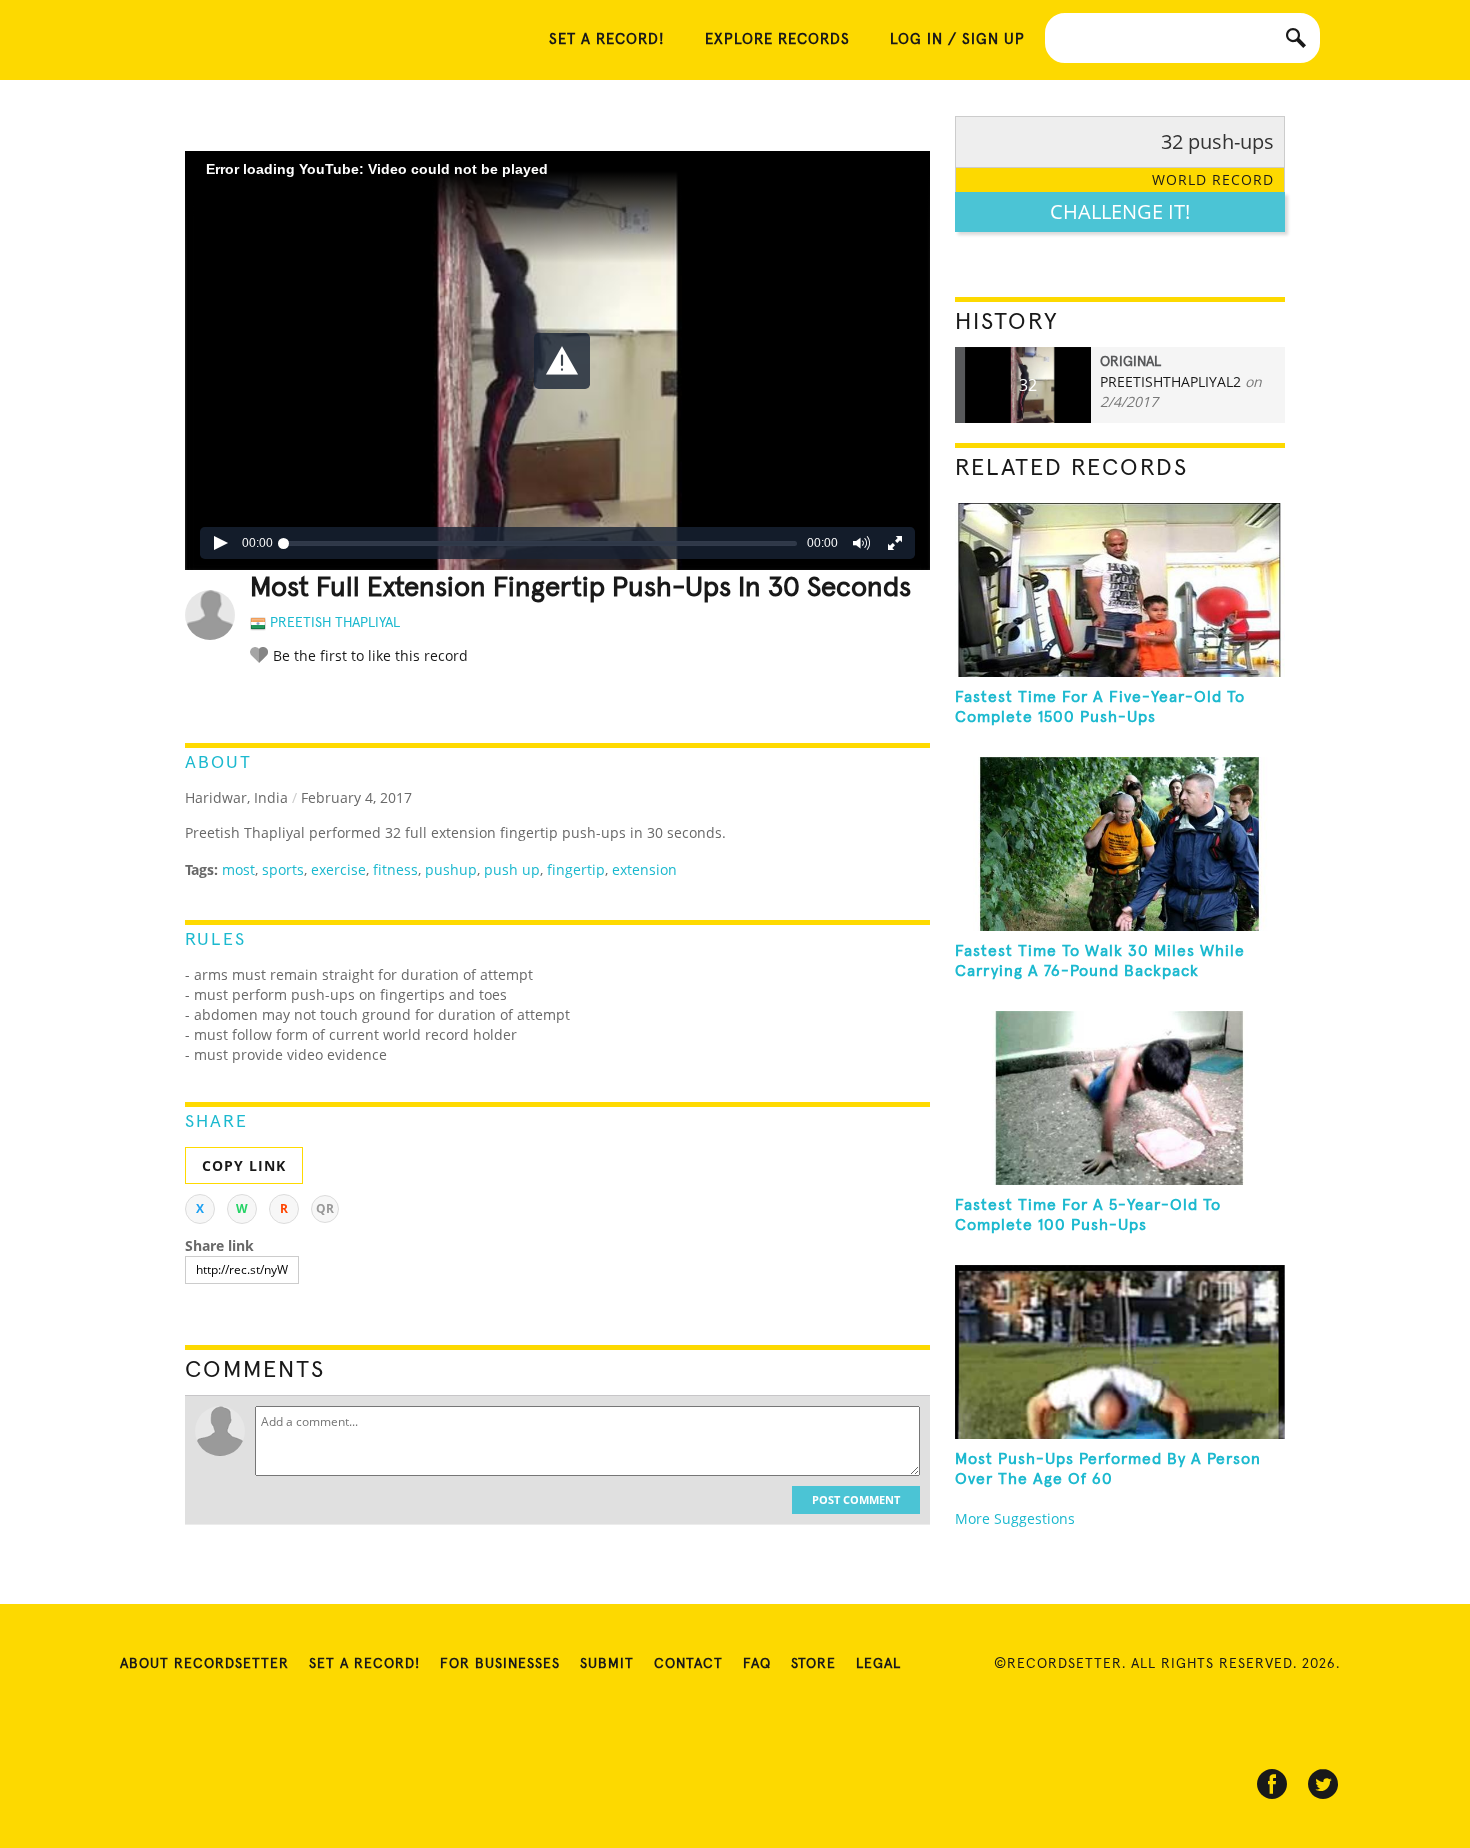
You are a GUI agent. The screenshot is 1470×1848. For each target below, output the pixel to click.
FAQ (757, 1664)
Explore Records (777, 39)
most (238, 869)
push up (512, 869)
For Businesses (500, 1664)
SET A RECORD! (607, 39)
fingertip (576, 869)
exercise (338, 869)
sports (283, 869)
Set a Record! (364, 1664)
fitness (395, 869)
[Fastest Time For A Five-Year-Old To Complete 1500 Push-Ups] (1120, 590)
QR (325, 1208)
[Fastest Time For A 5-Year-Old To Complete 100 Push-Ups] (1120, 1098)
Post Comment (856, 1499)
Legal (878, 1664)
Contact (688, 1664)
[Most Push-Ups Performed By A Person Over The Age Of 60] (1120, 1352)
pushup (451, 869)
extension (644, 869)
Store (813, 1664)
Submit (607, 1664)
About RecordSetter (204, 1664)
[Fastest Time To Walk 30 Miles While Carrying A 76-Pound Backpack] (1120, 844)
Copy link (244, 1165)
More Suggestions (1015, 1518)
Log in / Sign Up (957, 39)
